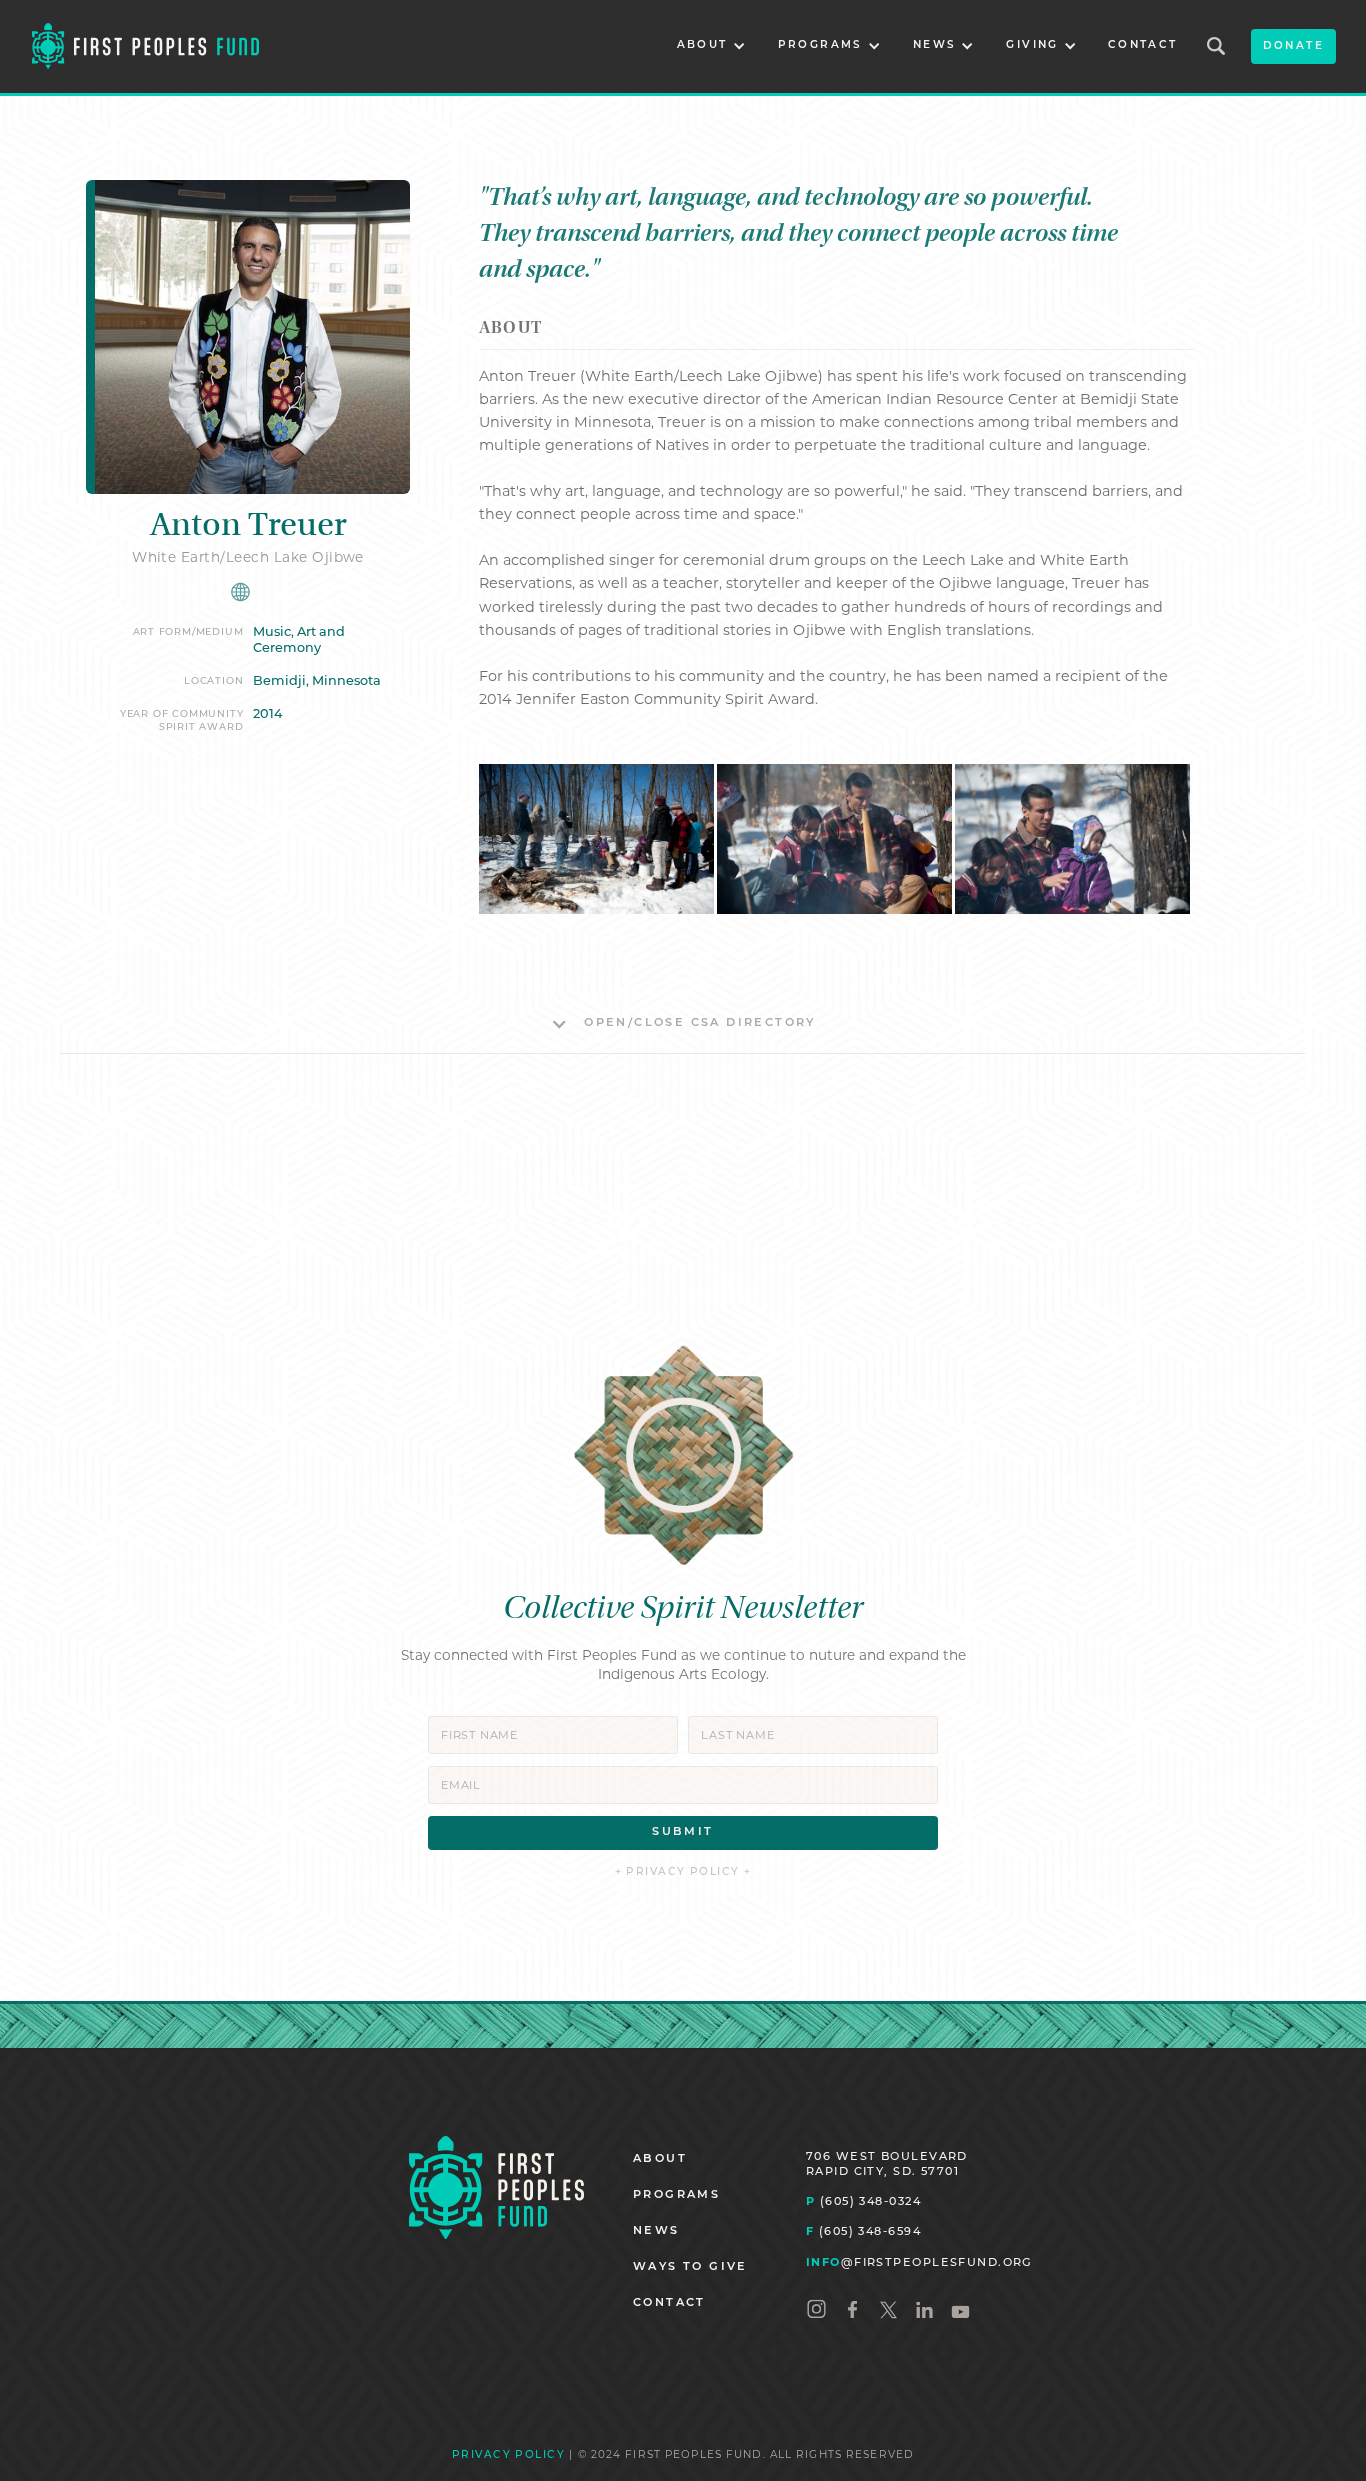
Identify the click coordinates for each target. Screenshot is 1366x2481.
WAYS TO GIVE (690, 2267)
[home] (145, 46)
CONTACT (1143, 45)
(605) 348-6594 (863, 2231)
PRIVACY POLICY (508, 2455)
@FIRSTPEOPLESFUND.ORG (919, 2262)
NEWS (656, 2231)
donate (1293, 46)
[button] (711, 46)
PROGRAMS (676, 2195)
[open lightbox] (596, 839)
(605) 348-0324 (863, 2201)
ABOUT (660, 2159)
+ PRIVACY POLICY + (683, 1872)
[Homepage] (496, 2187)
